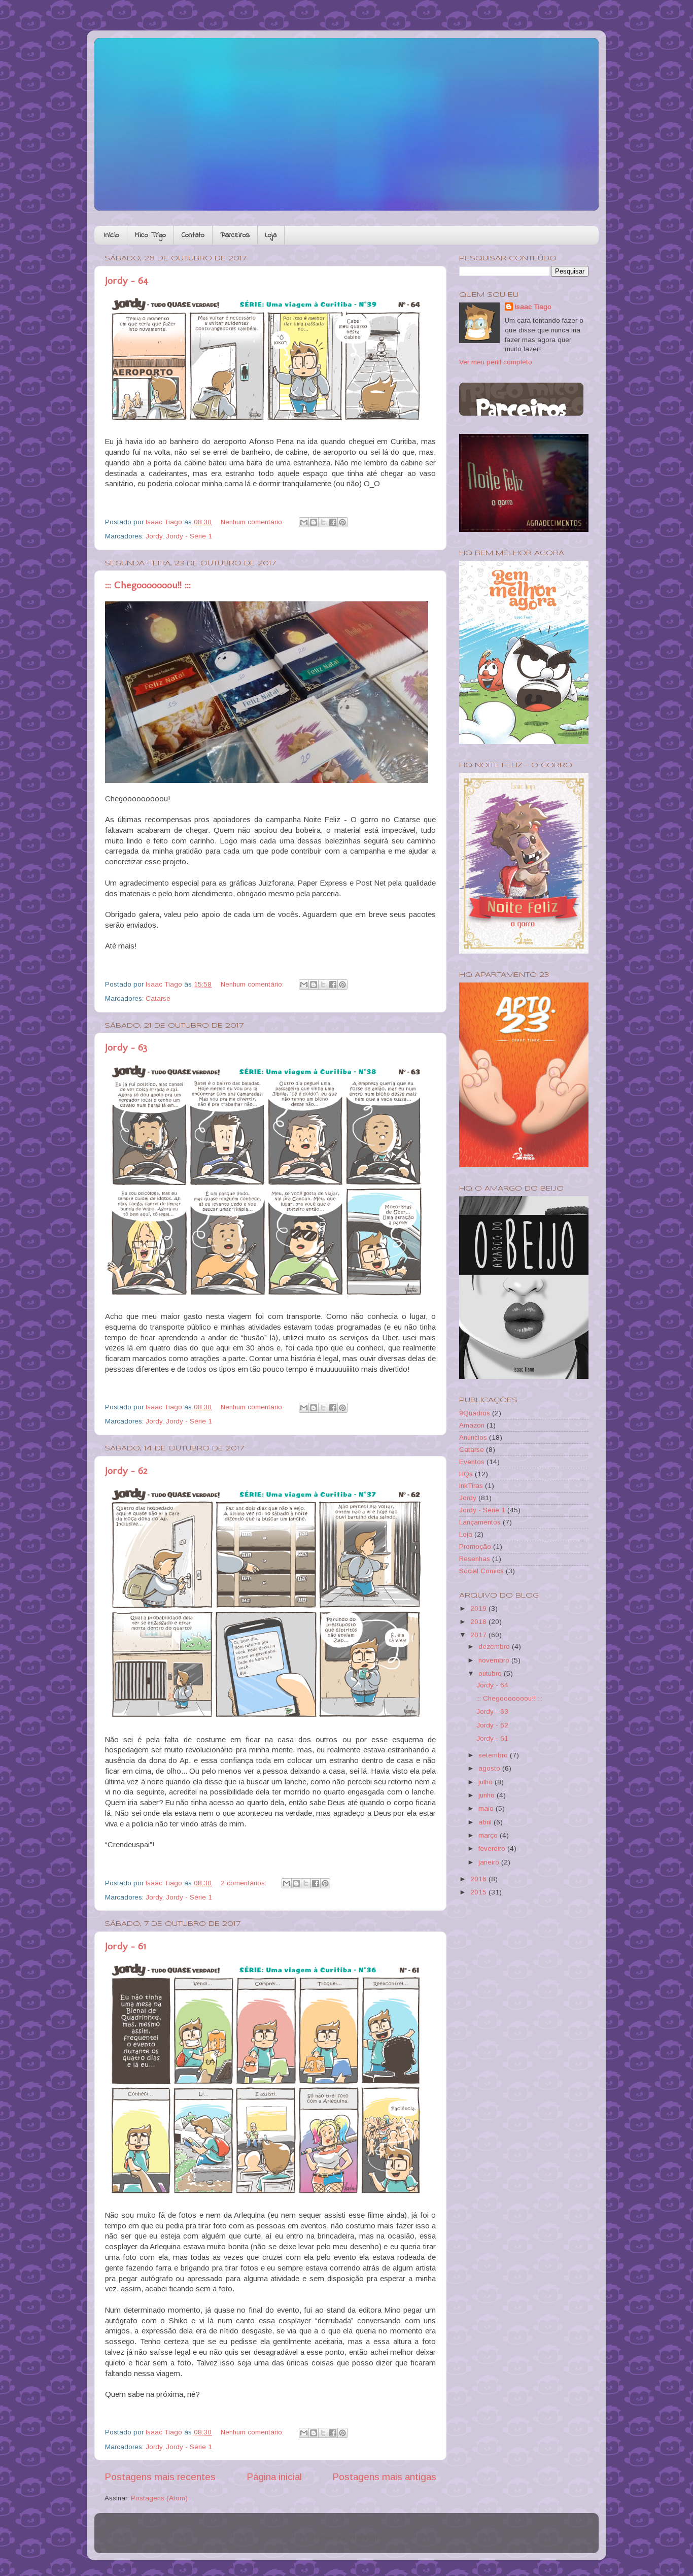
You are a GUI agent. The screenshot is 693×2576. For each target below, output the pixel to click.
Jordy (154, 536)
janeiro (490, 1862)
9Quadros (475, 1413)
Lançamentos (480, 1522)
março (489, 1835)
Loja (271, 235)
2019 (479, 1608)
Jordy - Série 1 (189, 536)
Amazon (472, 1425)
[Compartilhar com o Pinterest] (342, 522)
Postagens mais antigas (384, 2477)
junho (488, 1795)
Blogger (369, 2538)
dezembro (495, 1647)
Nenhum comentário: (253, 522)
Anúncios (473, 1437)
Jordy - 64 (127, 280)
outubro (491, 1673)
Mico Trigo (150, 235)
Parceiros (235, 235)
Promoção (475, 1547)
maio (487, 1808)
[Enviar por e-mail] (304, 522)
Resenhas (475, 1559)
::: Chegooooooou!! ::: (148, 585)
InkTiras (471, 1486)
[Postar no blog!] (314, 522)
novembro (495, 1660)
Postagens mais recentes (160, 2477)
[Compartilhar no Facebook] (333, 522)
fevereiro (493, 1849)
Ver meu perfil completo (496, 362)
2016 (479, 1879)
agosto (490, 1768)
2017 (479, 1635)
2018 (479, 1622)
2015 (479, 1892)
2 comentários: (245, 1883)
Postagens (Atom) (159, 2498)
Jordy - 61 (126, 1946)
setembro (494, 1755)
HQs (466, 1474)
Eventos (472, 1462)
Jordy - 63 (126, 1047)
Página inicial (274, 2477)
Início (112, 235)
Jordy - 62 (126, 1470)
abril (486, 1822)
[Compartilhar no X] (323, 522)
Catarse (158, 998)
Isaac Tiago (533, 307)
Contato (193, 235)
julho (487, 1782)
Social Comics (481, 1571)
